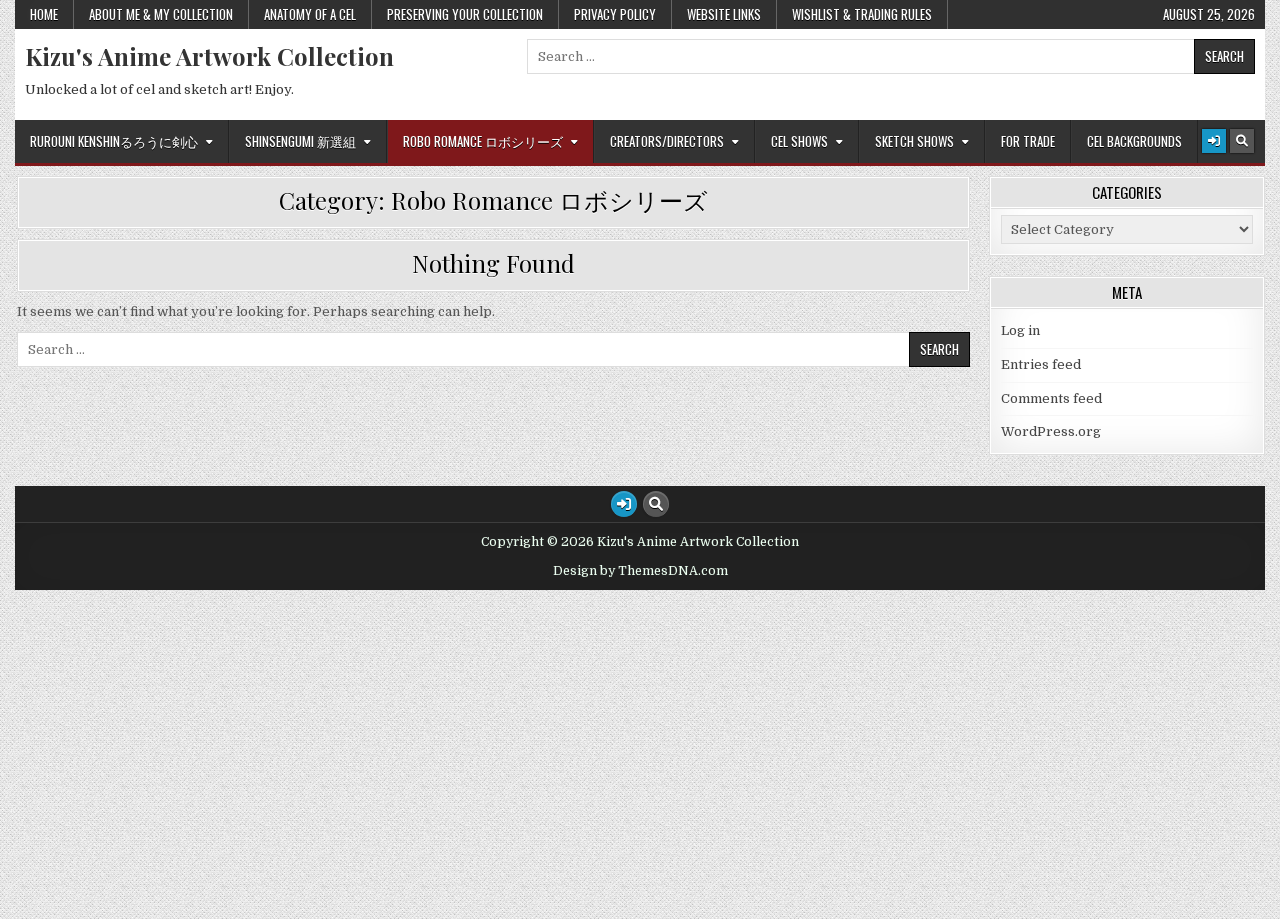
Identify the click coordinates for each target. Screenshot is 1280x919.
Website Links (724, 14)
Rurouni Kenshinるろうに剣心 (114, 141)
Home (44, 14)
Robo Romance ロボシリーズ (483, 141)
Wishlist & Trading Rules (862, 14)
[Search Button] (1242, 141)
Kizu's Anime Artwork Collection (209, 56)
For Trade (1028, 141)
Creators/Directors (667, 141)
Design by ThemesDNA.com (640, 571)
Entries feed (1041, 364)
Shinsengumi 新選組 (300, 141)
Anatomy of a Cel (310, 14)
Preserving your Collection (465, 14)
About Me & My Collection (161, 14)
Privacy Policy (615, 14)
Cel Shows (799, 141)
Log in (1020, 330)
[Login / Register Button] (1214, 141)
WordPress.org (1051, 431)
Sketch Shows (914, 141)
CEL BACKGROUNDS (1134, 141)
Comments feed (1051, 398)
